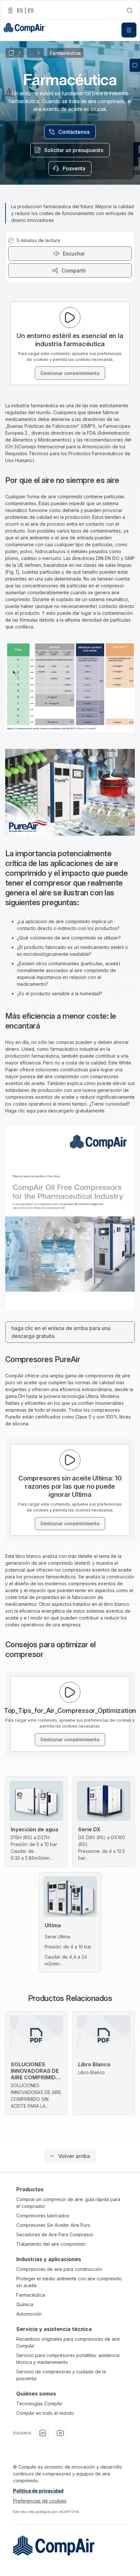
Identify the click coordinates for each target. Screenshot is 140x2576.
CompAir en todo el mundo (45, 2413)
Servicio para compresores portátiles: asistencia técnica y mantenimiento (68, 2359)
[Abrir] (129, 30)
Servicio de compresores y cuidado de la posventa (61, 2375)
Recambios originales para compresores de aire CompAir (68, 2342)
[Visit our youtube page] (60, 2433)
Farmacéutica (31, 2295)
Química (25, 2304)
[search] (130, 10)
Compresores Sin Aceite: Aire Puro (53, 2225)
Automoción (29, 2314)
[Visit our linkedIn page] (43, 2433)
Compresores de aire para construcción (59, 2269)
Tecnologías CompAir (39, 2404)
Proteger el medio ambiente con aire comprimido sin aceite (69, 2282)
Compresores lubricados (43, 2216)
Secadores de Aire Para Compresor (55, 2235)
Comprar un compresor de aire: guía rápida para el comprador (68, 2203)
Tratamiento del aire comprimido (51, 2244)
